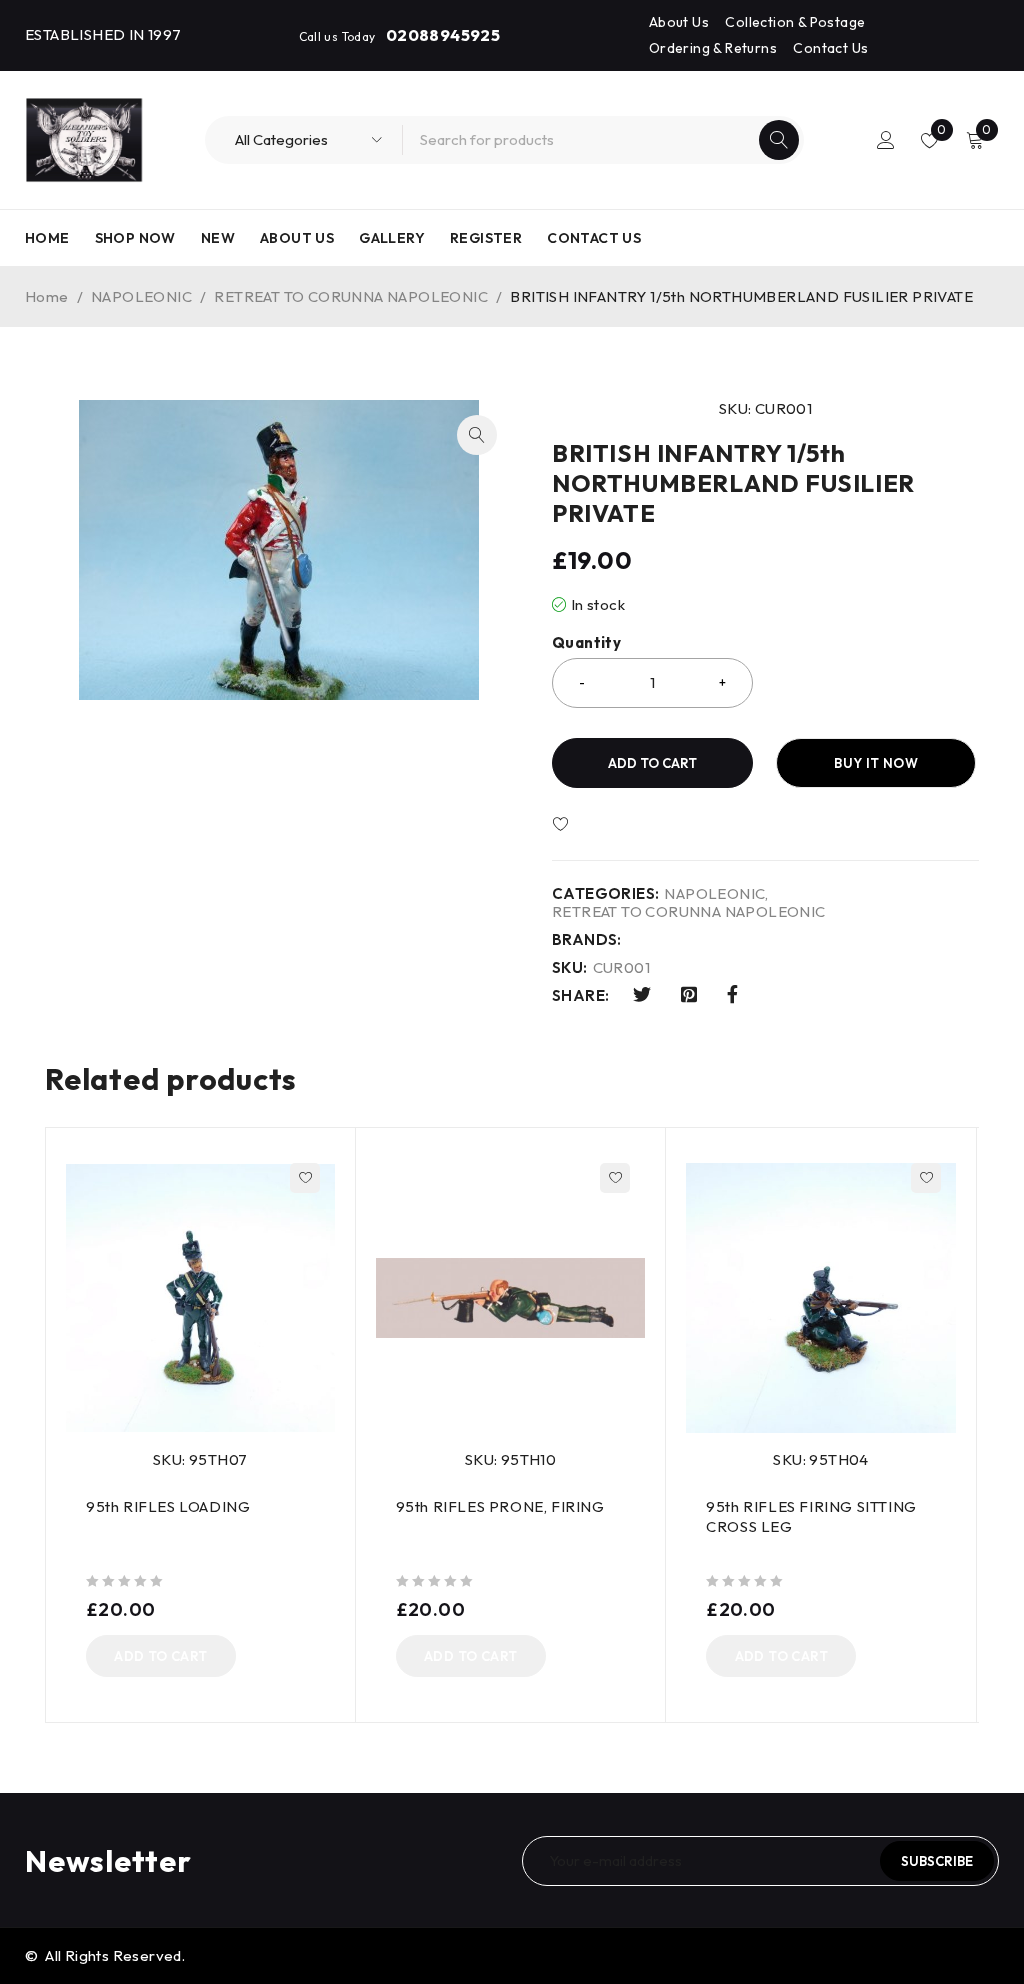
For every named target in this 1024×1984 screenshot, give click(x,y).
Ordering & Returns (713, 48)
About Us (679, 22)
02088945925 (443, 35)
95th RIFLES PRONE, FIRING (500, 1506)
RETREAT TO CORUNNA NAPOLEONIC (351, 296)
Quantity (586, 643)
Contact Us (830, 48)
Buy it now (876, 763)
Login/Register (886, 140)
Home (47, 296)
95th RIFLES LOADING (168, 1506)
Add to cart (652, 763)
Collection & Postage (795, 22)
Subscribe (937, 1861)
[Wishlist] (619, 825)
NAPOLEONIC (141, 296)
